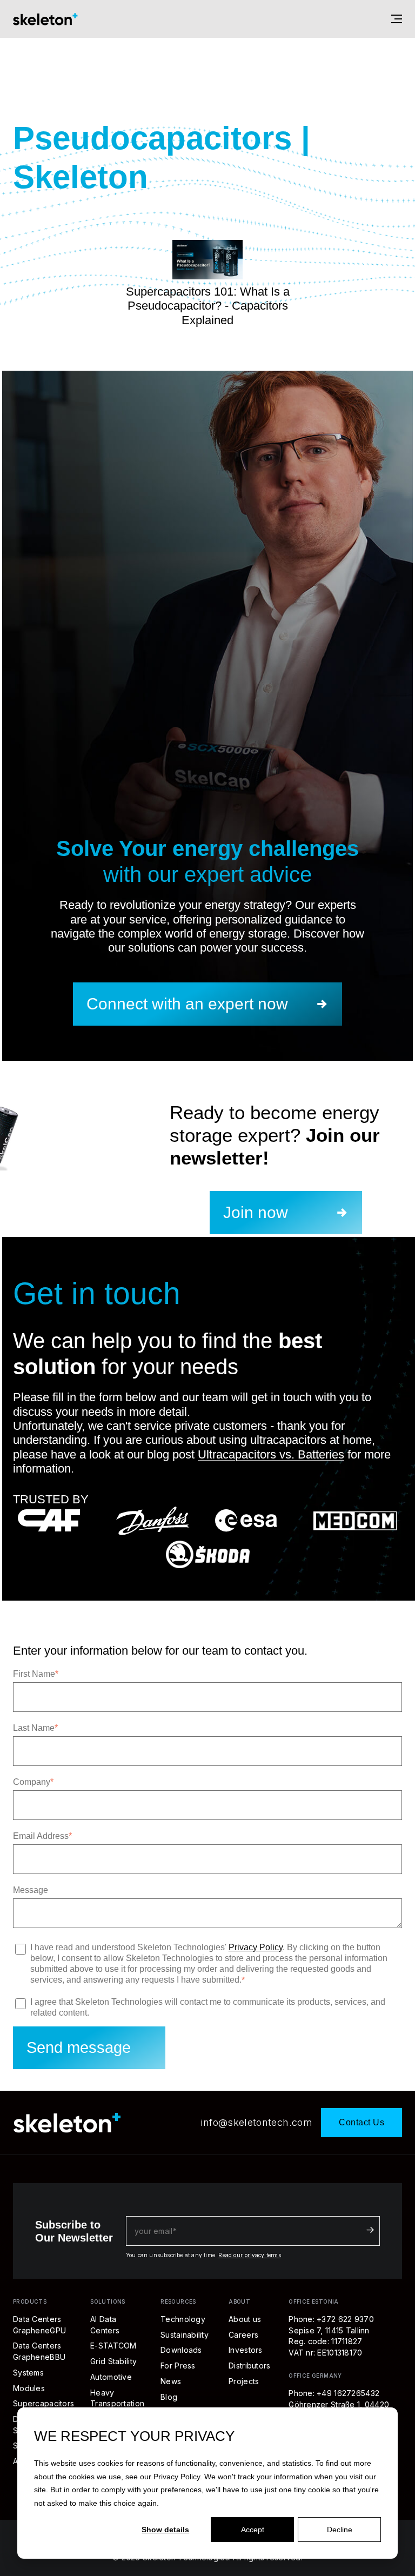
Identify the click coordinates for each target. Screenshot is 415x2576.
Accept (253, 2530)
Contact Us (362, 2122)
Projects (244, 2381)
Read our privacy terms (249, 2255)
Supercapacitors (43, 2403)
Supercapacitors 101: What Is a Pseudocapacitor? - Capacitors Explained (208, 306)
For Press (178, 2366)
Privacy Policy (177, 2477)
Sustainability (185, 2335)
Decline (340, 2530)
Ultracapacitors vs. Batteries (271, 1454)
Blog (169, 2397)
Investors (246, 2350)
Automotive (111, 2377)
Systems (28, 2373)
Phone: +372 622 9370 (331, 2319)
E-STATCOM (113, 2346)
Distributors (249, 2366)
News (171, 2381)
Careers (243, 2335)
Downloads (181, 2350)
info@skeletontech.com (257, 2122)
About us (245, 2319)
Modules (29, 2388)
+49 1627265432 (348, 2393)
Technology (183, 2319)
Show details (165, 2530)
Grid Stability (113, 2361)
